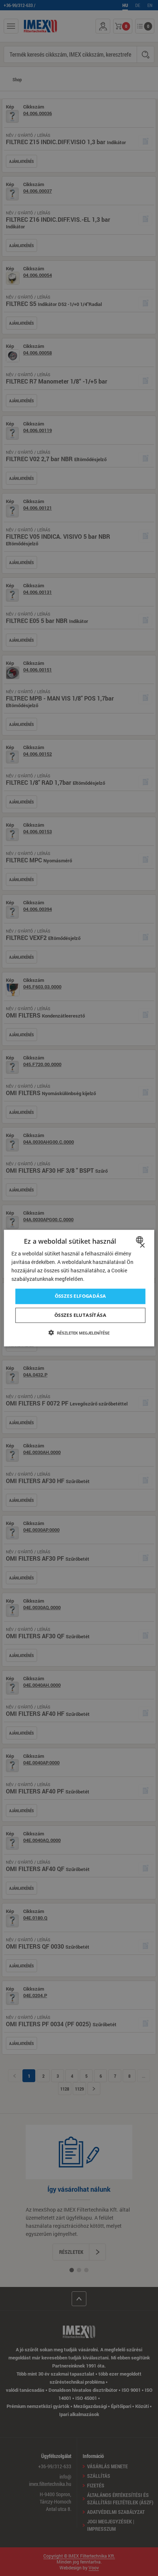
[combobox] (140, 1240)
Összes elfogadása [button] (80, 1296)
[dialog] (79, 1288)
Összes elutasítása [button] (80, 1315)
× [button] (142, 1246)
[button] (79, 1333)
